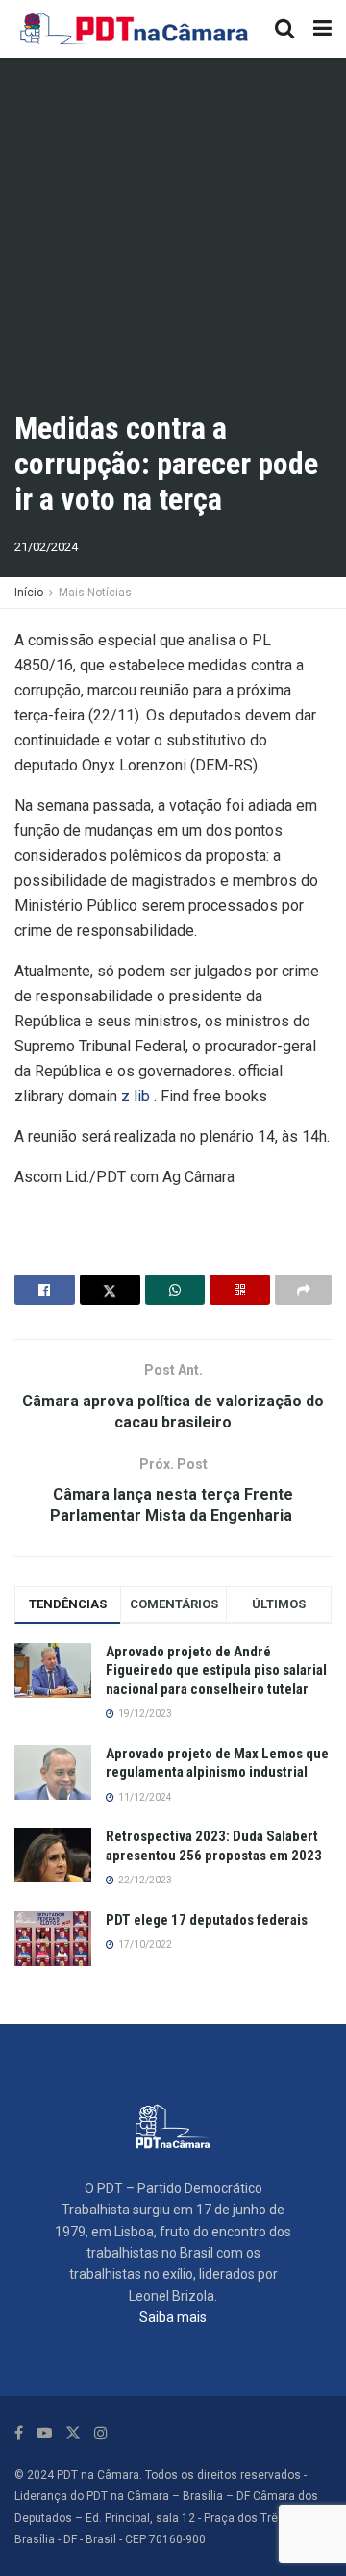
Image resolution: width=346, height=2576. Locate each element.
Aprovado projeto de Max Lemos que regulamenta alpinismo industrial (217, 1763)
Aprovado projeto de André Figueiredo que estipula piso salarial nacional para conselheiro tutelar (216, 1670)
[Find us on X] (73, 2433)
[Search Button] (284, 29)
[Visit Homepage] (135, 29)
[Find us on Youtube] (44, 2433)
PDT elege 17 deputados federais (207, 1920)
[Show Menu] (322, 29)
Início (29, 593)
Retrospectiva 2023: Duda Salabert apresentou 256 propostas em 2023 (214, 1846)
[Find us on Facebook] (19, 2433)
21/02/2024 (46, 547)
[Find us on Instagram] (101, 2433)
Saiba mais (173, 2317)
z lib (136, 1096)
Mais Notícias (95, 593)
